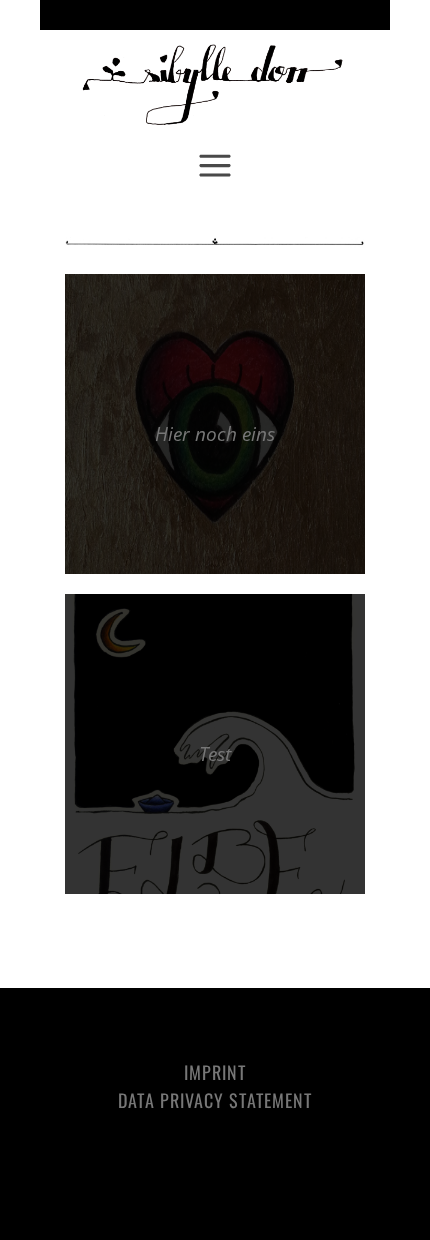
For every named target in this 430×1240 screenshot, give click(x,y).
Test (215, 754)
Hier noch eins (215, 434)
